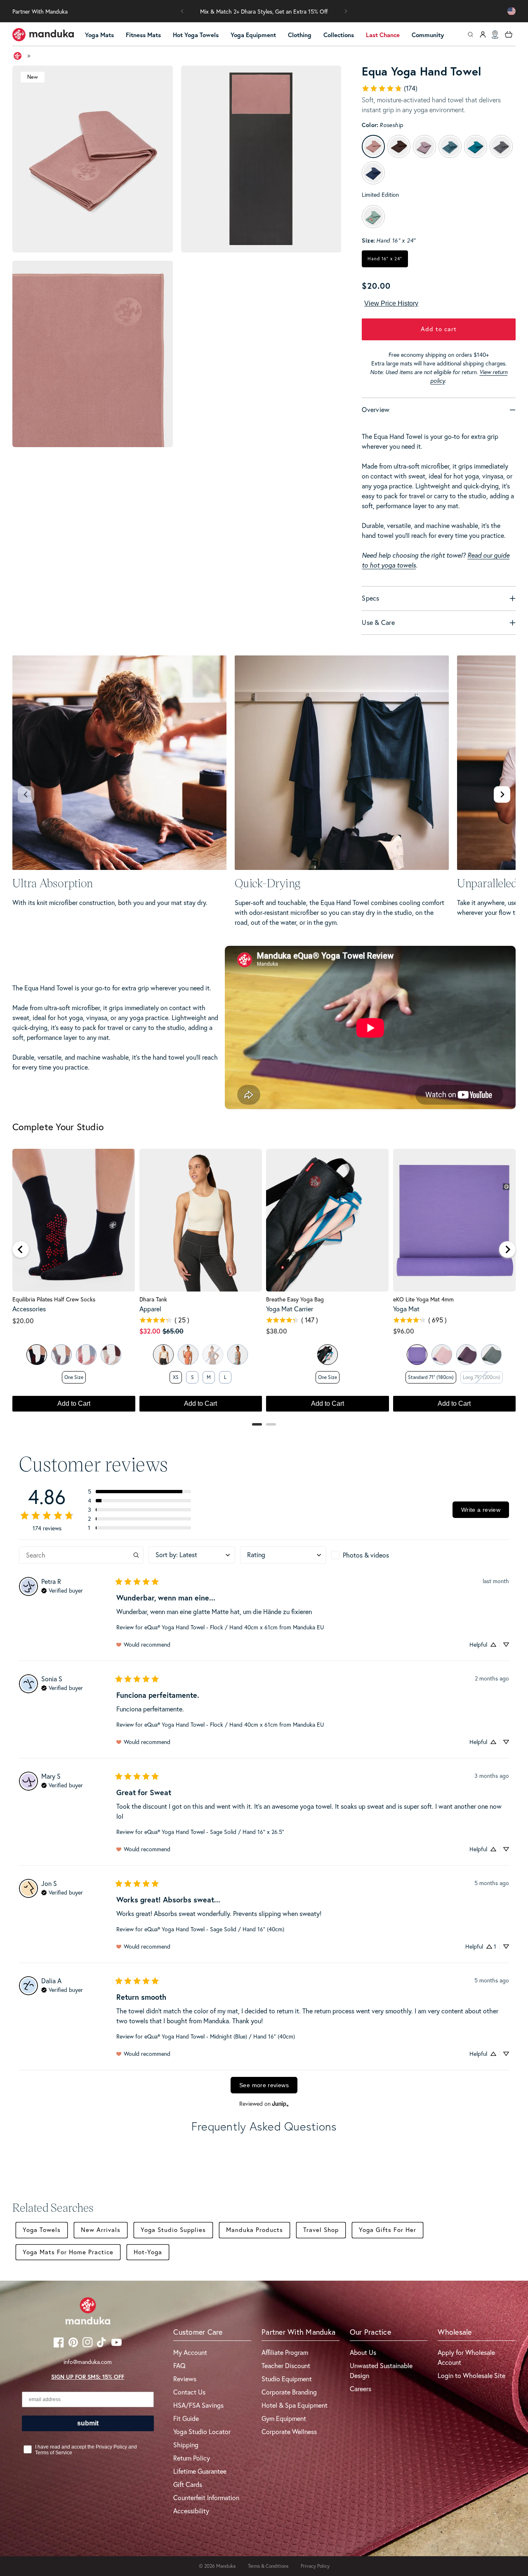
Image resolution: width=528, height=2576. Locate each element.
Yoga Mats (99, 35)
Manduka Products (255, 2230)
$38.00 (277, 1331)
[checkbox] (374, 1555)
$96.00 (404, 1331)
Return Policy (192, 2458)
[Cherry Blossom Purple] (442, 1355)
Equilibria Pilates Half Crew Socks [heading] (54, 1299)
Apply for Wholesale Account (466, 2357)
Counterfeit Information (206, 2498)
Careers (361, 2389)
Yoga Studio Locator (202, 2432)
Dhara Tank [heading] (153, 1299)
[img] (62, 1590)
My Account (190, 2352)
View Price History (391, 303)
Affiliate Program (285, 2352)
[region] (264, 1284)
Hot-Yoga (148, 2252)
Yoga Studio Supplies (173, 2230)
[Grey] (61, 1355)
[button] (182, 11)
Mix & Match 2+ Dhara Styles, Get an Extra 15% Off (264, 12)
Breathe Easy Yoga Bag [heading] (295, 1299)
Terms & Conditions (268, 2566)
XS (176, 1377)
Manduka (226, 2566)
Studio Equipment (287, 2379)
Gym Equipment (284, 2418)
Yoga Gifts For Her (388, 2230)
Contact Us (189, 2392)
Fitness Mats (143, 35)
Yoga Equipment (253, 35)
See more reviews (264, 2085)
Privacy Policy (315, 2566)
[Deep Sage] (491, 1355)
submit (88, 2423)
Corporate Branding (289, 2392)
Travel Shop (321, 2230)
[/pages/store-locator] (495, 35)
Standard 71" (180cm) (431, 1377)
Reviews (185, 2379)
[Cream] (111, 1355)
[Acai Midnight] (467, 1355)
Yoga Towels (42, 2230)
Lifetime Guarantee (200, 2471)
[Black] (37, 1355)
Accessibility (191, 2511)
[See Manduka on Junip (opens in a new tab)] (280, 2103)
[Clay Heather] (188, 1355)
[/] (43, 35)
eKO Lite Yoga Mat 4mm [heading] (423, 1299)
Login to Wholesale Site (471, 2376)
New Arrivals (101, 2230)
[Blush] (86, 1355)
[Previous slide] (26, 794)
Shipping (186, 2445)
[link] (389, 88)
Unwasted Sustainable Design (381, 2371)
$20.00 (23, 1321)
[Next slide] (502, 794)
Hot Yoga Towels (196, 35)
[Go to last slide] (21, 1249)
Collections (339, 35)
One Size (74, 1377)
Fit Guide (186, 2418)
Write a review (481, 1510)
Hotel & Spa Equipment (295, 2405)
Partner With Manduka (40, 12)
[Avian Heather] (238, 1355)
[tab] (257, 1424)
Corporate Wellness (289, 2432)
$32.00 (150, 1331)
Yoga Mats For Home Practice (68, 2252)
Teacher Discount (286, 2366)
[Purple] (417, 1355)
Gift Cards (188, 2484)
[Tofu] (163, 1355)
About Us (363, 2352)
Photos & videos (366, 1555)
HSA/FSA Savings (198, 2405)
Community (428, 35)
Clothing (300, 35)
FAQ (179, 2366)
